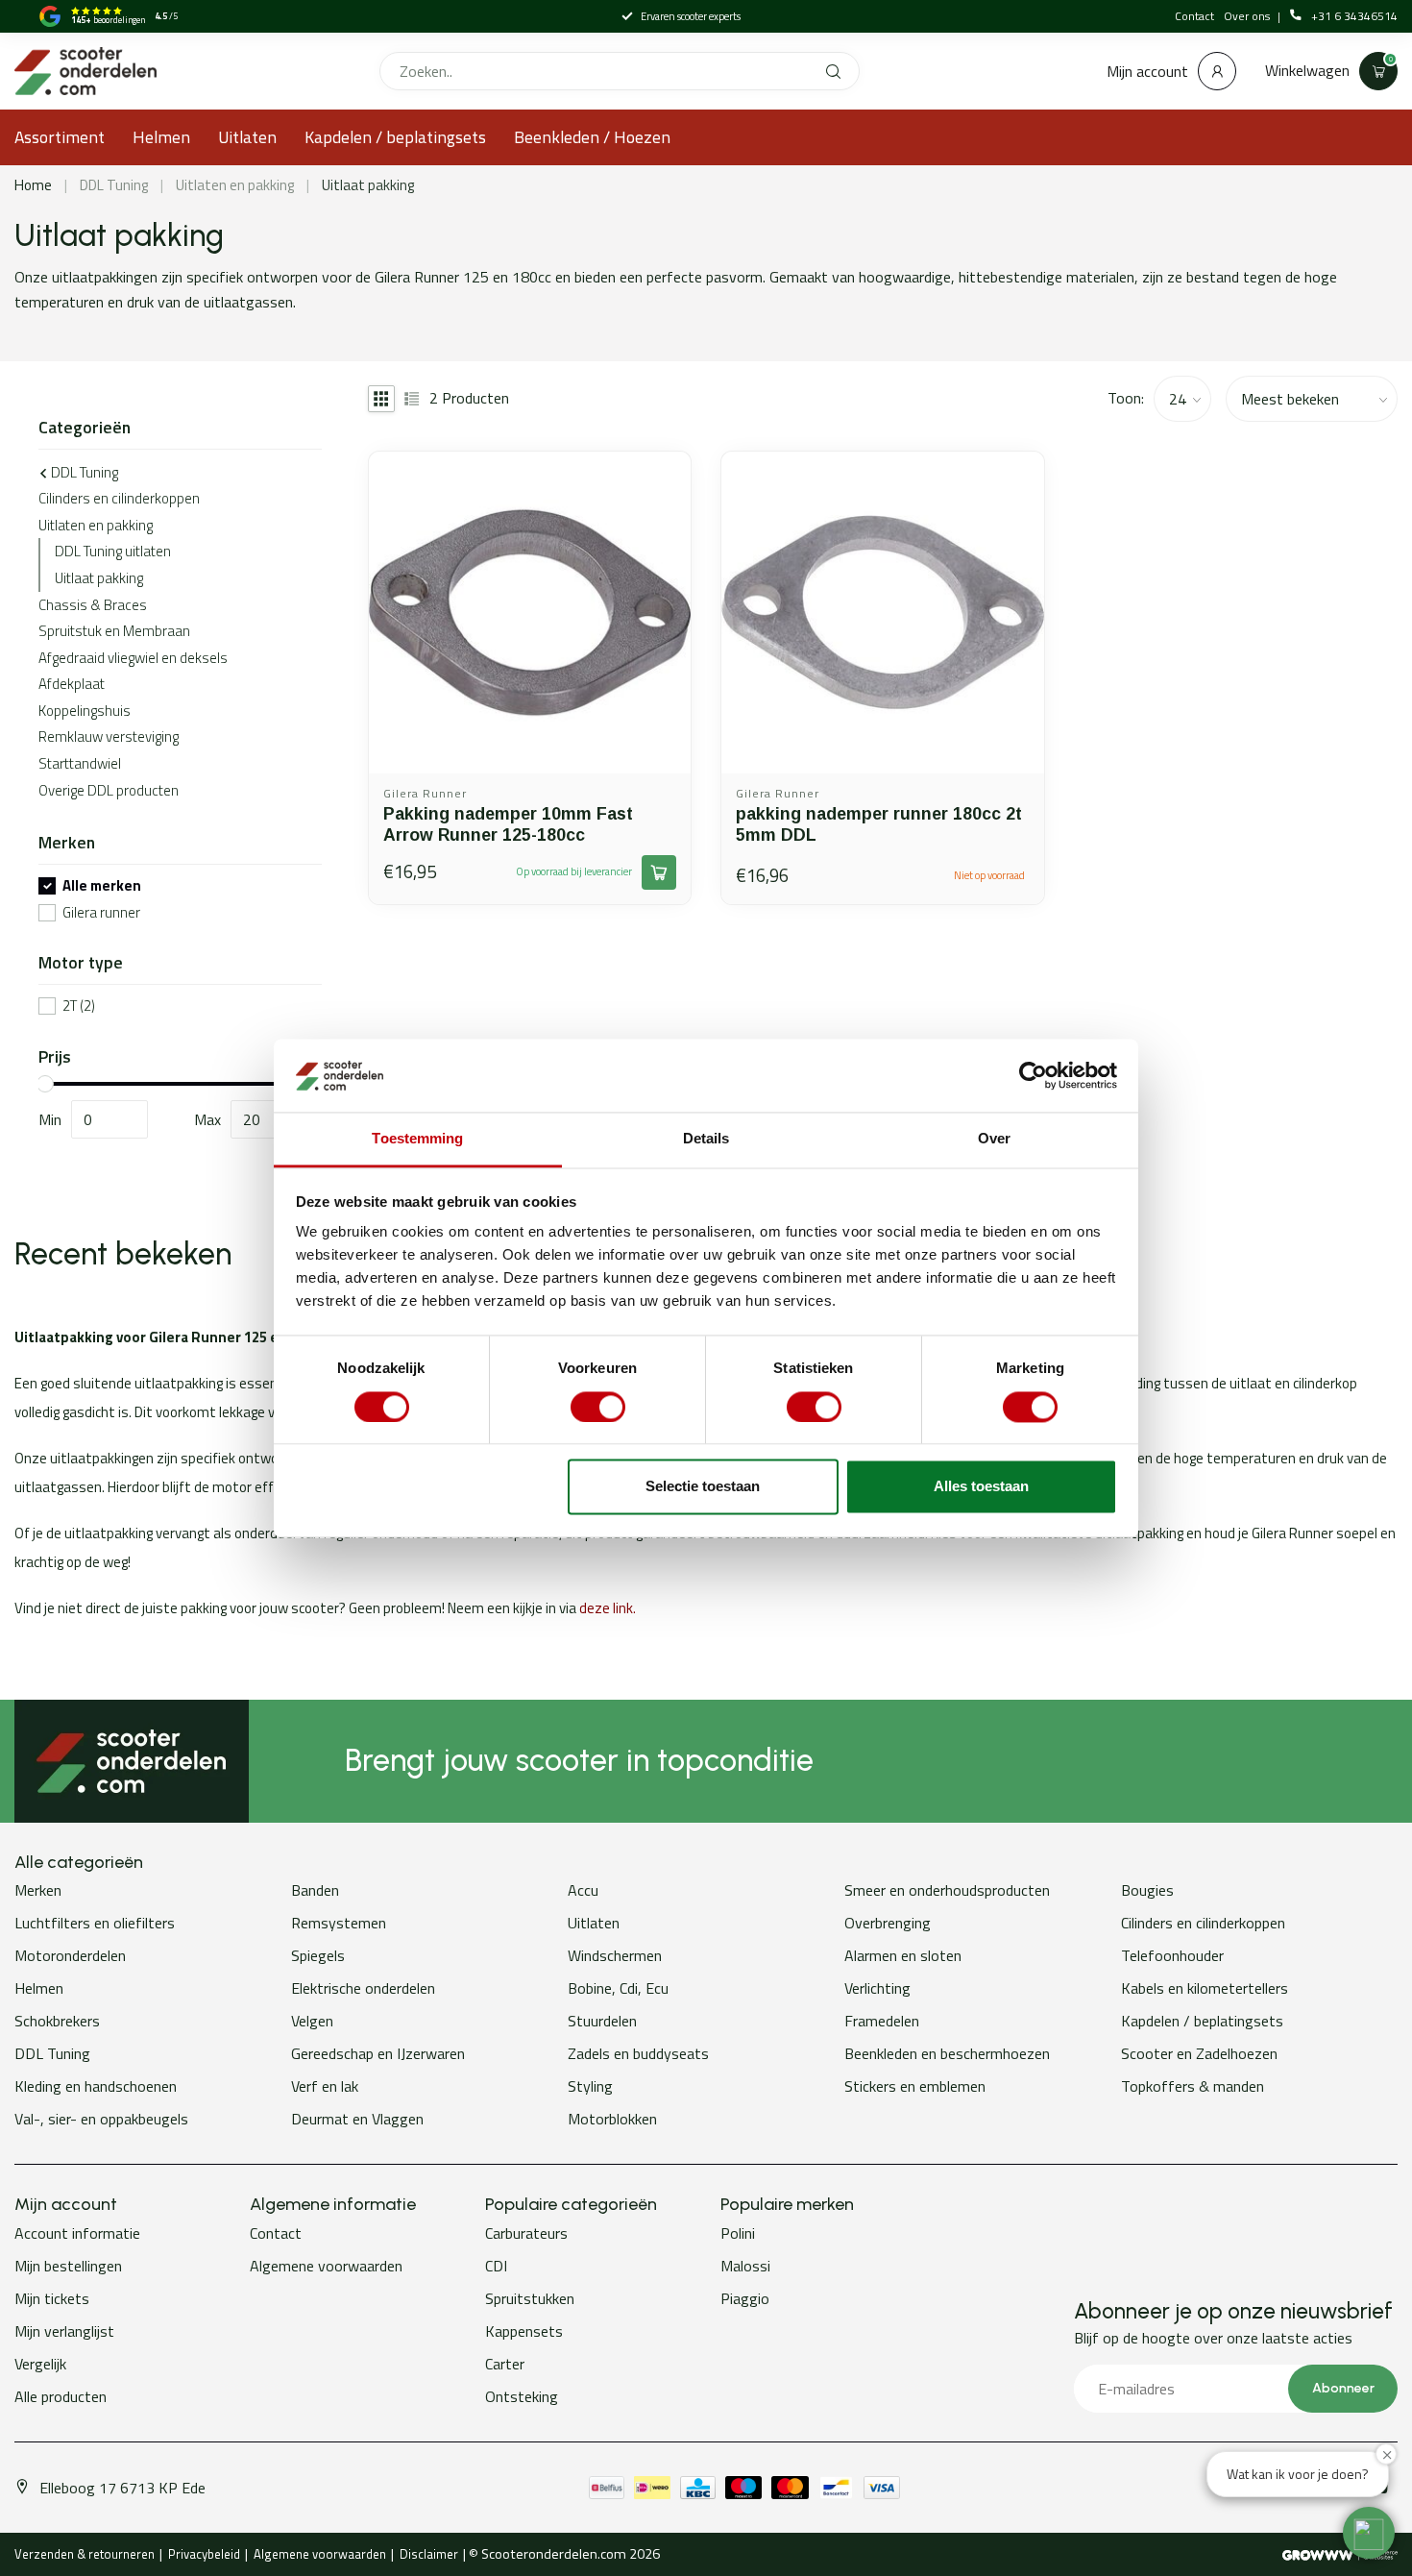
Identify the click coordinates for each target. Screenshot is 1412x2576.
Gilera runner (101, 913)
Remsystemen (339, 1923)
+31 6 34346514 (1354, 16)
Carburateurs (526, 2233)
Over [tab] (994, 1139)
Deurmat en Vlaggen (357, 2119)
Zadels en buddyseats (638, 2053)
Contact (1194, 16)
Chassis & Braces (93, 605)
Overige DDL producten (109, 790)
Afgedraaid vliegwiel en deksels (133, 658)
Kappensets (524, 2331)
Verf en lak (325, 2086)
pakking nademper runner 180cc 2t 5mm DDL (879, 824)
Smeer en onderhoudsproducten (947, 1890)
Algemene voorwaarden (326, 2266)
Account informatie (77, 2233)
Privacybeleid (204, 2554)
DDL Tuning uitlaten (113, 551)
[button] (1369, 2533)
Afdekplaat (72, 684)
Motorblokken (612, 2119)
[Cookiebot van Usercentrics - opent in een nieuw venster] (1033, 1075)
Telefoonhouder (1172, 1955)
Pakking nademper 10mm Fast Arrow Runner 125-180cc (508, 824)
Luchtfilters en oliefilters (95, 1923)
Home (33, 185)
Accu (583, 1890)
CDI (496, 2266)
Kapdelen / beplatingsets (395, 137)
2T (79, 1006)
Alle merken (102, 886)
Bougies (1147, 1890)
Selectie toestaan (703, 1487)
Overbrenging (888, 1923)
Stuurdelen (602, 2021)
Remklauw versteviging (109, 736)
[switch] (598, 1407)
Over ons (1248, 16)
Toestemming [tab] (417, 1139)
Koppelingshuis (85, 711)
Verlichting (877, 1988)
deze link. (608, 1608)
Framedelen (882, 2021)
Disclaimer (429, 2554)
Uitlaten (247, 137)
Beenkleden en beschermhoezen (947, 2053)
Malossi (745, 2266)
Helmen (161, 137)
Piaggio (745, 2298)
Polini (738, 2233)
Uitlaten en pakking (235, 185)
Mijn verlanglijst (64, 2331)
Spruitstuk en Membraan (114, 631)
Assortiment (60, 137)
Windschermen (615, 1955)
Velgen (312, 2021)
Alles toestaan (981, 1487)
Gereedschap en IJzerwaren (378, 2053)
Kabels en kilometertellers (1205, 1988)
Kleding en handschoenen (96, 2086)
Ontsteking (522, 2396)
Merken (38, 1890)
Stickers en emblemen (915, 2086)
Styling (590, 2086)
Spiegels (318, 1955)
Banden (315, 1890)
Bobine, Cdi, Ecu (618, 1988)
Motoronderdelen (70, 1955)
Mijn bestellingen (68, 2266)
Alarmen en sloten (903, 1955)
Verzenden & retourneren (85, 2554)
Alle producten (61, 2396)
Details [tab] (706, 1139)
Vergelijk (40, 2364)
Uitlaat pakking (368, 185)
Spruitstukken (530, 2298)
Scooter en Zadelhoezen (1199, 2053)
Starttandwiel (80, 763)
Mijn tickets (52, 2298)
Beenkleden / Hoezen (592, 137)
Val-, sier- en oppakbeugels (101, 2119)
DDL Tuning (114, 185)
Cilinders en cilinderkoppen (119, 498)
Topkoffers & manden (1193, 2086)
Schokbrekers (57, 2021)
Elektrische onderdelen (363, 1988)
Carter (505, 2364)
